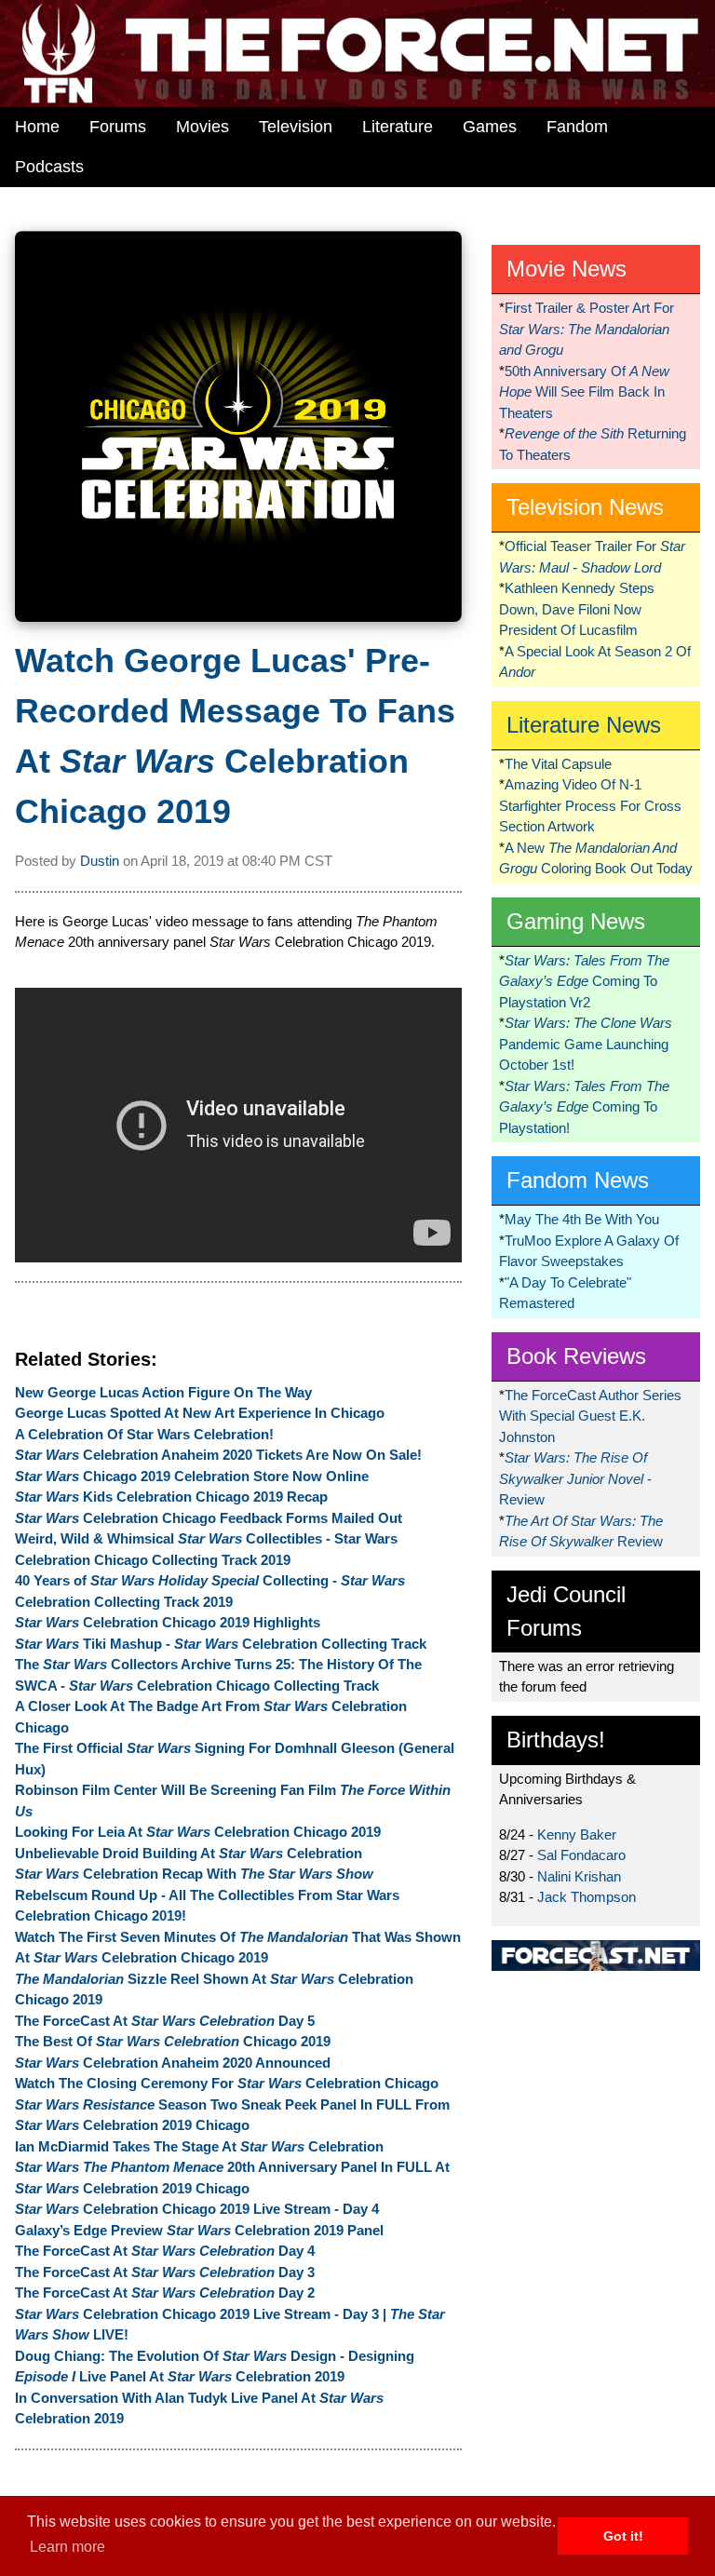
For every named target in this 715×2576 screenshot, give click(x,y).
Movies (202, 127)
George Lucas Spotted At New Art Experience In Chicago (200, 1413)
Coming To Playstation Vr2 (584, 981)
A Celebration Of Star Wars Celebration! (144, 1434)
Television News (585, 507)
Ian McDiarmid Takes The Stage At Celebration (199, 2146)
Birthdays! (556, 1740)
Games (490, 127)
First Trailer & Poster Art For (587, 329)
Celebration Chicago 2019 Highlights (168, 1622)
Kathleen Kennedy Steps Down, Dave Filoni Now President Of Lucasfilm (577, 609)
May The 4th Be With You (582, 1219)
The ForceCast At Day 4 (165, 2251)
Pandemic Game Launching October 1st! (586, 1044)
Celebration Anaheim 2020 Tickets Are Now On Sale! (218, 1455)
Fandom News (578, 1180)
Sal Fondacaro (581, 1855)
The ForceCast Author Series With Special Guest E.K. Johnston (590, 1416)
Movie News (567, 269)
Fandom (577, 127)
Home (37, 127)
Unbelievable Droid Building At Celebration (189, 1853)
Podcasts (49, 167)
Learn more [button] (67, 2547)
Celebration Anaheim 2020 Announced (173, 2063)
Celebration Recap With (194, 1874)
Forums (118, 127)
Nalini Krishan (579, 1876)
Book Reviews (576, 1356)
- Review (575, 1478)
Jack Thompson (587, 1897)
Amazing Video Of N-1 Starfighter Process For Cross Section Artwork (590, 805)
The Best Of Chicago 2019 (173, 2041)
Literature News (584, 725)
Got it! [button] (623, 2536)
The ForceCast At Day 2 (165, 2293)
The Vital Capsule (558, 764)
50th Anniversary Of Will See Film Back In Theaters (584, 392)
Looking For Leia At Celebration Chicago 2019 (198, 1832)
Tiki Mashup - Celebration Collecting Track (221, 1644)
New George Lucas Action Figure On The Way (163, 1392)
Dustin (100, 861)
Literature (398, 127)
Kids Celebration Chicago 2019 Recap (171, 1497)
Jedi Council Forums (566, 1611)
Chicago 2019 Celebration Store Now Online (192, 1476)
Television (296, 127)
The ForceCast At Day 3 (165, 2272)
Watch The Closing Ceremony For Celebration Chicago (227, 2083)
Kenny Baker (577, 1834)
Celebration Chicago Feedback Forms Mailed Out (209, 1518)
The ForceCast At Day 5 (165, 2021)
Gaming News (576, 921)
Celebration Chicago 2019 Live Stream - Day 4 (197, 2209)
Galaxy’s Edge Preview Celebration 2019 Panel (199, 2230)
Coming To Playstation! (584, 1107)
